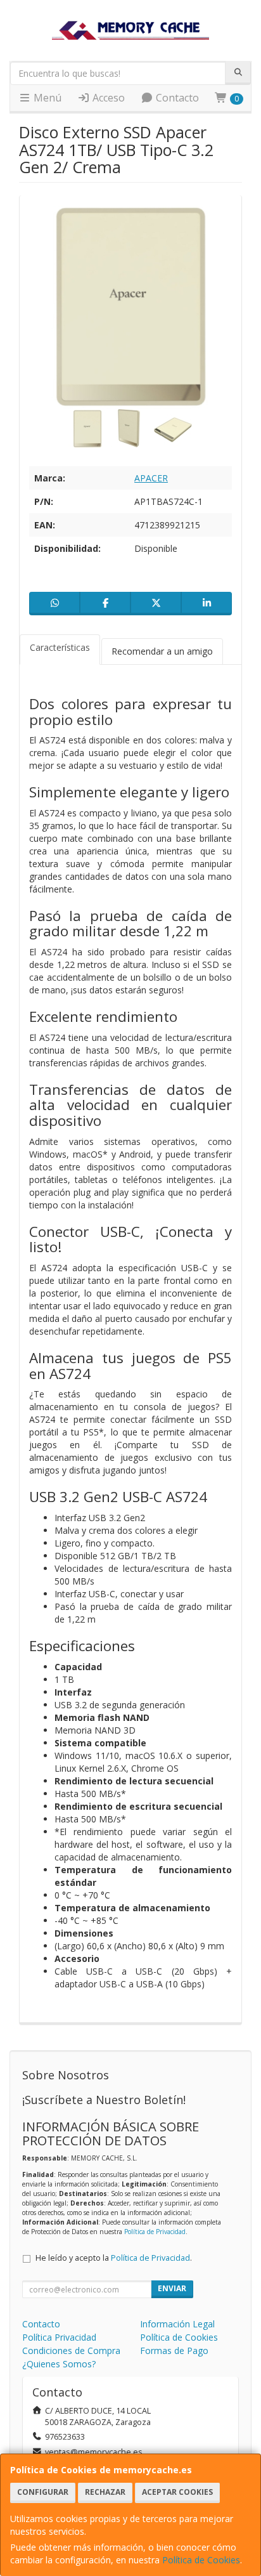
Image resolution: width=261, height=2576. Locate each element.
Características (60, 647)
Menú (46, 98)
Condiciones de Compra (71, 2350)
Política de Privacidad (155, 2232)
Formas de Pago (174, 2350)
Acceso (107, 98)
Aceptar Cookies (177, 2492)
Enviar (172, 2288)
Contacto (176, 98)
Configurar (43, 2492)
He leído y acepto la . (114, 2258)
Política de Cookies (201, 2560)
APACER (151, 478)
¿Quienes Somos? (59, 2364)
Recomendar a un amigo (162, 651)
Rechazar (105, 2492)
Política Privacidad (59, 2337)
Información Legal (177, 2324)
